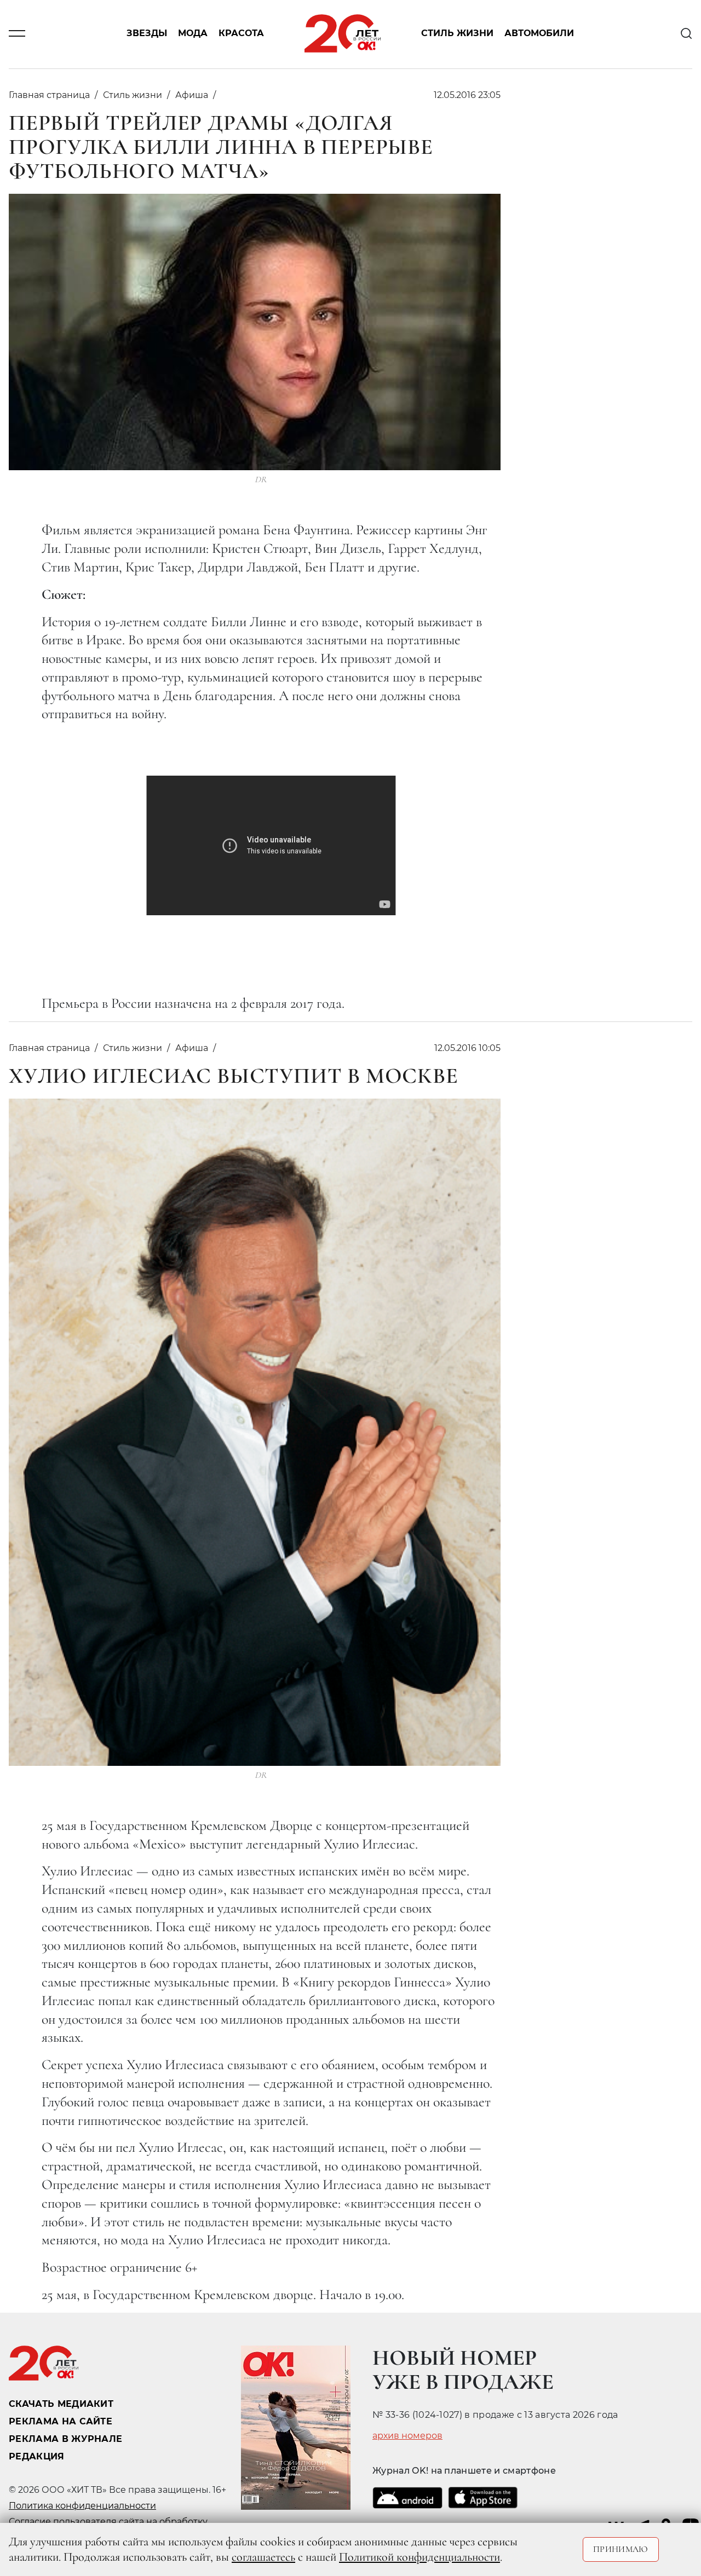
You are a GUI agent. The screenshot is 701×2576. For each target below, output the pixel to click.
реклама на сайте (61, 2421)
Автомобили (539, 34)
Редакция (37, 2456)
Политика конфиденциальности (82, 2506)
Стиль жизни (457, 34)
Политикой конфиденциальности (420, 2557)
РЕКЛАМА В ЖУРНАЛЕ (65, 2439)
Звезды (147, 34)
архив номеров (407, 2436)
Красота (241, 34)
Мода (193, 34)
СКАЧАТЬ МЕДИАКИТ (61, 2404)
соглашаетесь (263, 2557)
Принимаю (621, 2549)
